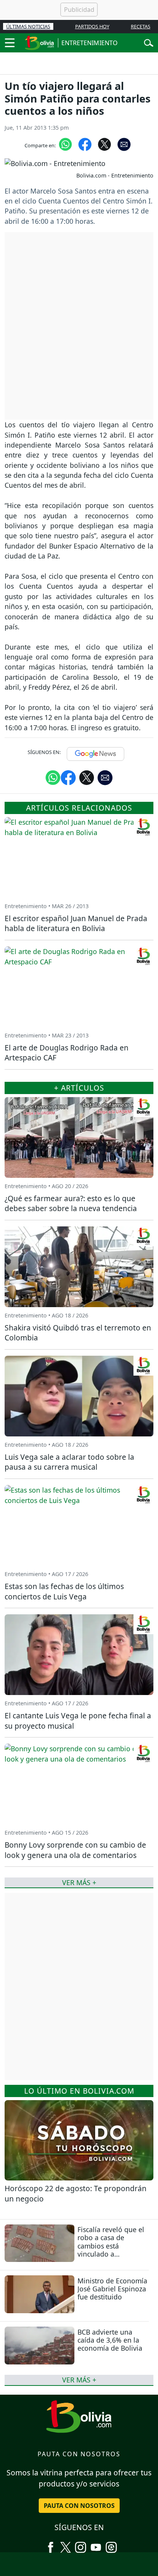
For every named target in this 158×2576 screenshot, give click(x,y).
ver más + (79, 2380)
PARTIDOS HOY (92, 26)
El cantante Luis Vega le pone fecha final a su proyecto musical (78, 1721)
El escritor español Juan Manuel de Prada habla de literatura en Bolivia (76, 923)
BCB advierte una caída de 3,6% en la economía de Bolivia (110, 2340)
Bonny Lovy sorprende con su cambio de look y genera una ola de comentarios (75, 1850)
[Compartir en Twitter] (87, 777)
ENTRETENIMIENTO (90, 43)
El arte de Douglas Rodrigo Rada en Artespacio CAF (67, 1053)
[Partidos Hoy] (111, 2545)
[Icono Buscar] (149, 42)
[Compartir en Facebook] (85, 144)
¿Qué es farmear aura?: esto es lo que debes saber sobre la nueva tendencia (71, 1203)
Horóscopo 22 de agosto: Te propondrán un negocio (76, 2193)
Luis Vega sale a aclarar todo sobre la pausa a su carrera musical (69, 1462)
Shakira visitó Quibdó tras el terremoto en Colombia (78, 1333)
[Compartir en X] (105, 144)
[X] (66, 2545)
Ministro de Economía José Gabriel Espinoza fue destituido (112, 2289)
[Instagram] (81, 2545)
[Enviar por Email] (124, 144)
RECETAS (141, 26)
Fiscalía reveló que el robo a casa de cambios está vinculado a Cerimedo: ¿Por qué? (111, 2245)
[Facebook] (51, 2545)
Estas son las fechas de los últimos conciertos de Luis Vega (64, 1591)
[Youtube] (96, 2545)
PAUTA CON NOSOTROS (79, 2506)
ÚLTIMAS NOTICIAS (28, 26)
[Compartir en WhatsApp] (65, 144)
